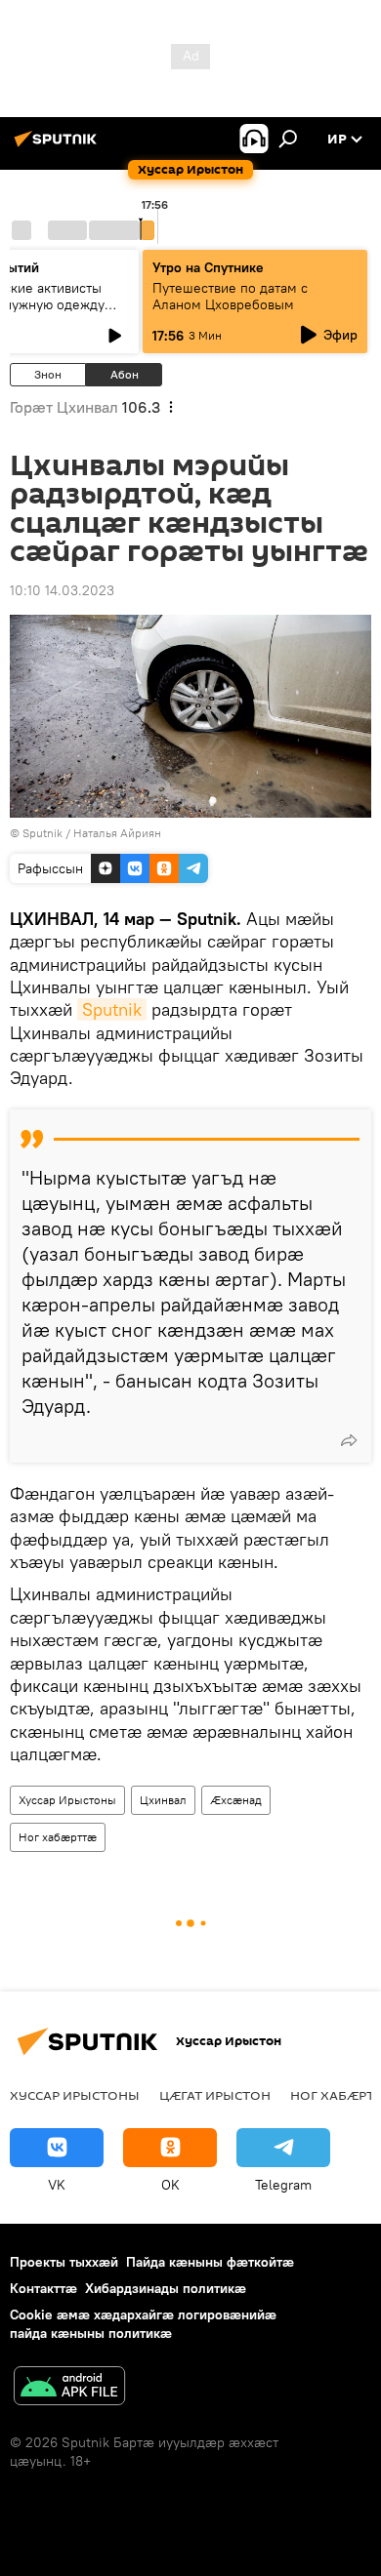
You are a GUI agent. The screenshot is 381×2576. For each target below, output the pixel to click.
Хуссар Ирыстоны (67, 1800)
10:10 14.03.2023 (62, 590)
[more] (349, 1440)
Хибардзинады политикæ (166, 2288)
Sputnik (112, 1009)
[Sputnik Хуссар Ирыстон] (59, 146)
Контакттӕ (43, 2288)
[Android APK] (69, 2388)
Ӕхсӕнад (236, 1800)
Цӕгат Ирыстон (215, 2095)
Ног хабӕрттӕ (58, 1837)
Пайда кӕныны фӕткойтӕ (210, 2262)
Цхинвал (163, 1800)
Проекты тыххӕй (64, 2262)
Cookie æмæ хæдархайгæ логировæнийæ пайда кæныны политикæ (143, 2324)
